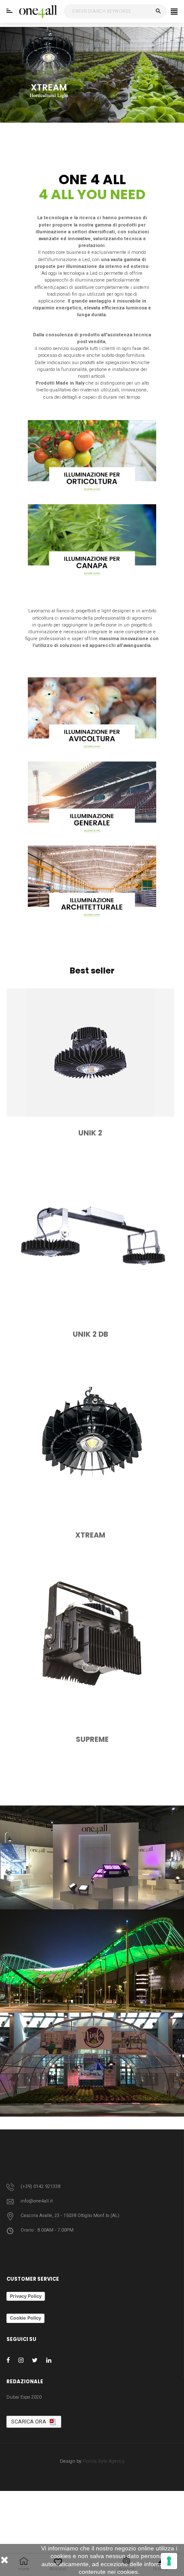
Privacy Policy (26, 2296)
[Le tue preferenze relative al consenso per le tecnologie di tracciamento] (169, 2561)
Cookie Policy (25, 2318)
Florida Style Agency (104, 2461)
